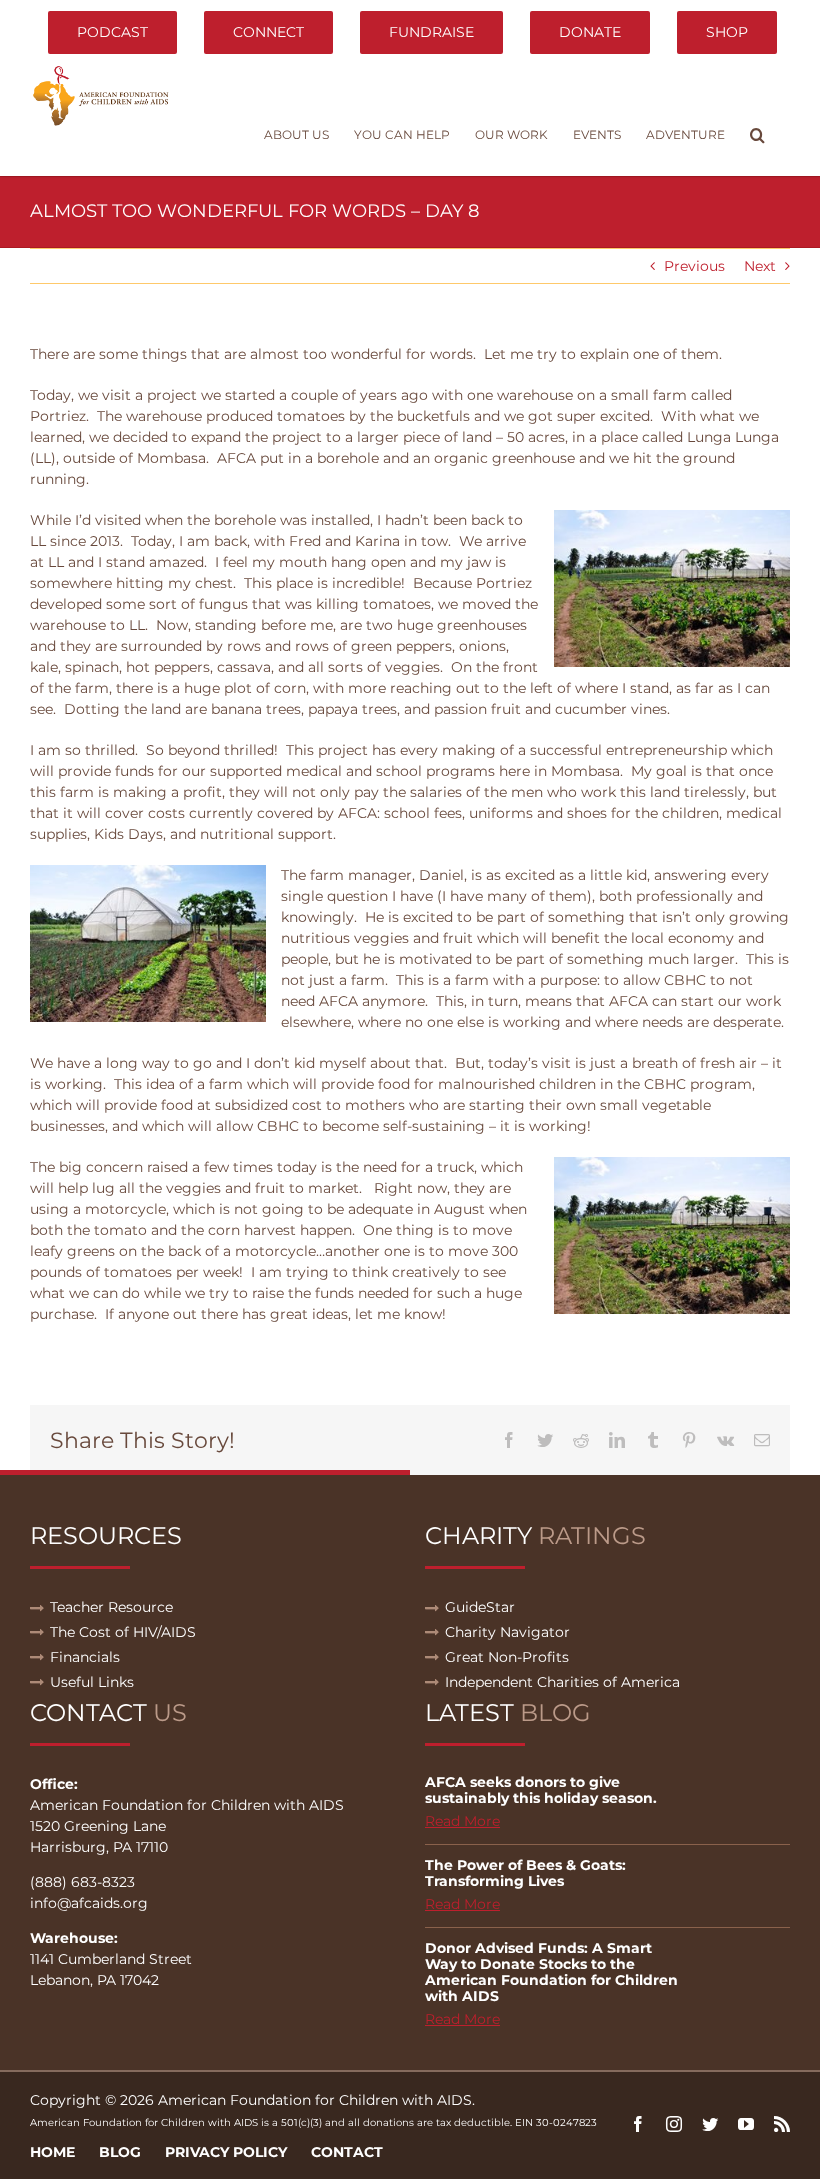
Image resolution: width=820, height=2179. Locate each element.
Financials (85, 1657)
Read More (462, 1821)
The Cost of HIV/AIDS (123, 1632)
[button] (757, 135)
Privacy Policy (226, 2152)
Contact (347, 2152)
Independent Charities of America (562, 1682)
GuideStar (480, 1607)
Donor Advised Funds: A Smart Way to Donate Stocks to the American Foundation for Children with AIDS (551, 1972)
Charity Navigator (507, 1632)
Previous (694, 266)
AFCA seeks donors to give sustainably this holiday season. (541, 1790)
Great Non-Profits (507, 1657)
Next (760, 266)
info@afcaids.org (89, 1903)
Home (52, 2152)
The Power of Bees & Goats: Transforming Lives (525, 1873)
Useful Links (92, 1682)
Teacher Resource (111, 1607)
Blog (120, 2152)
